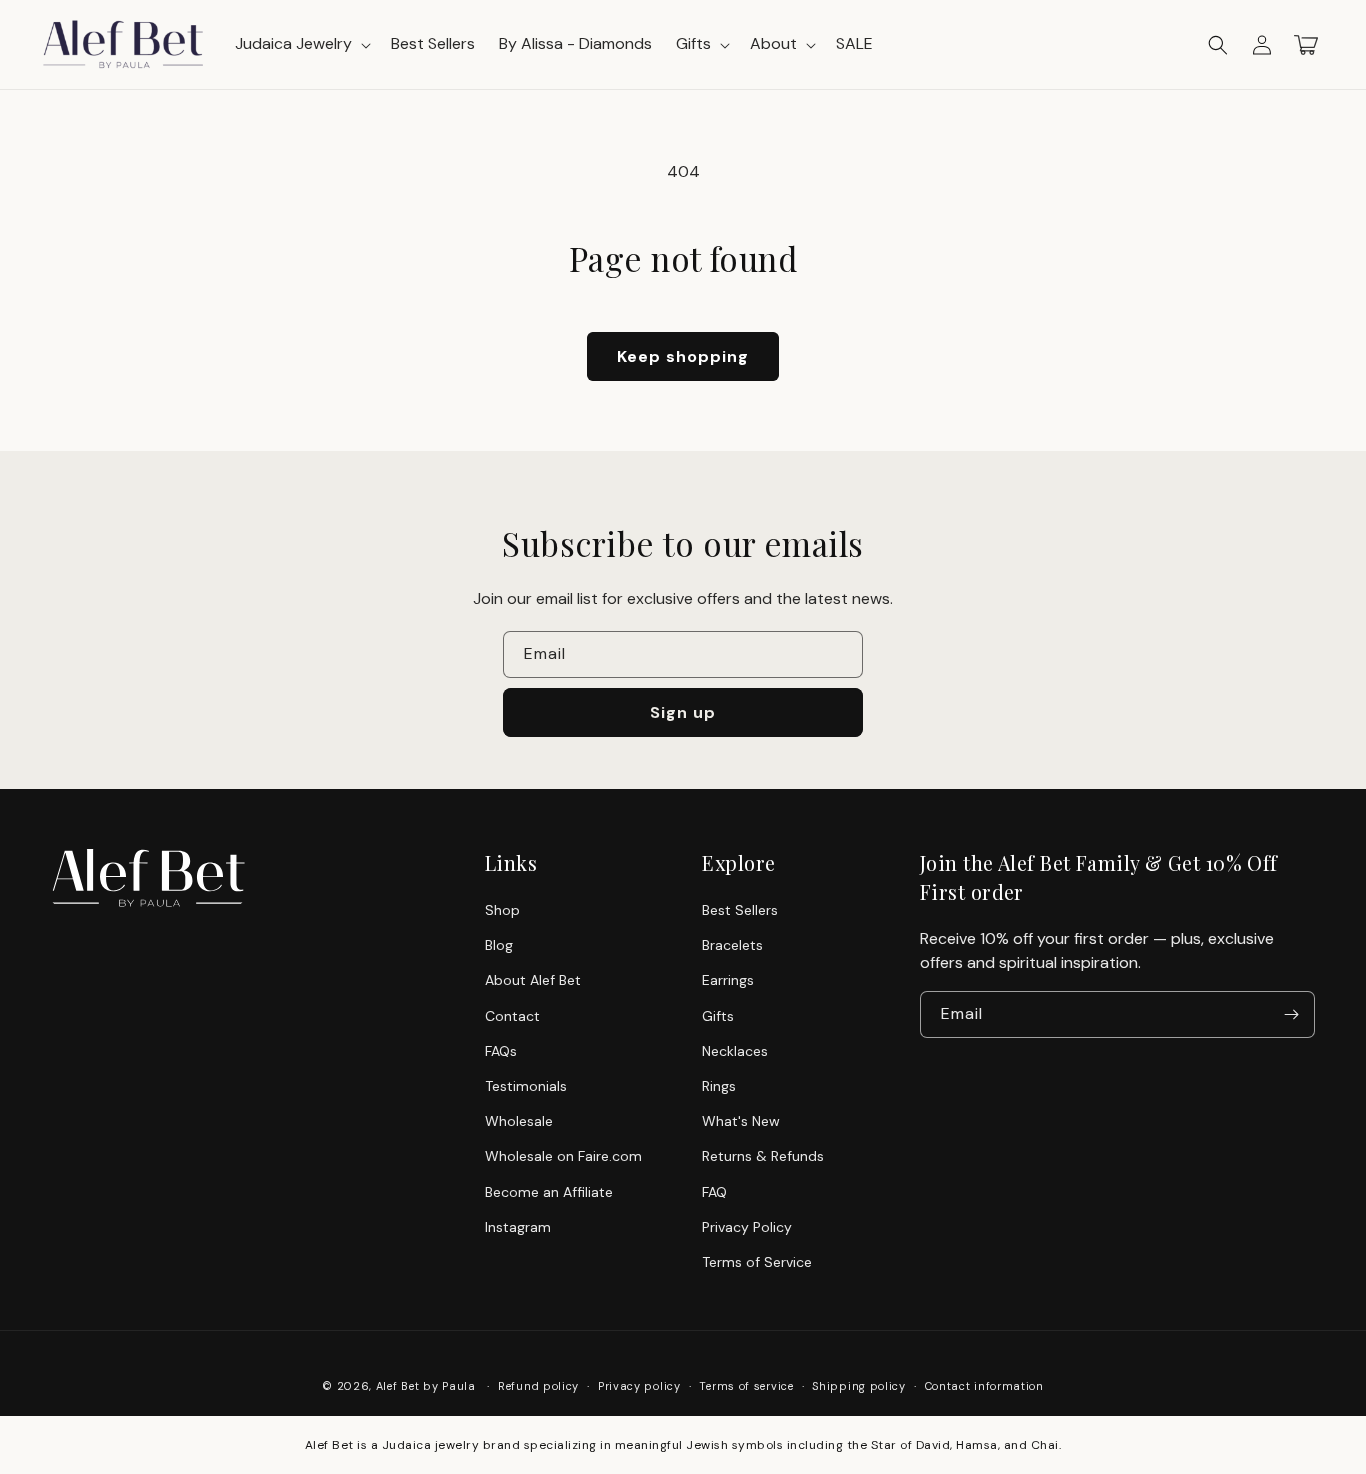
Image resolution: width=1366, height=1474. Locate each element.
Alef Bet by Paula (426, 1386)
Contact (512, 1016)
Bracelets (732, 945)
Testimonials (526, 1086)
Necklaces (735, 1051)
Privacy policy (639, 1386)
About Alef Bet (533, 980)
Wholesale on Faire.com (563, 1156)
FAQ (714, 1192)
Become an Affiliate (549, 1192)
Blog (499, 945)
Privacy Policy (747, 1227)
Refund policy (538, 1386)
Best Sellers (740, 910)
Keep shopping (683, 356)
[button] (1218, 45)
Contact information (984, 1386)
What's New (741, 1121)
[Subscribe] (1292, 1014)
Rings (719, 1086)
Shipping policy (859, 1386)
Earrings (728, 980)
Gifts (718, 1016)
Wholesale (519, 1121)
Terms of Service (757, 1262)
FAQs (501, 1051)
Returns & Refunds (763, 1156)
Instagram (518, 1227)
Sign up (683, 712)
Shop (502, 910)
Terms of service (746, 1386)
